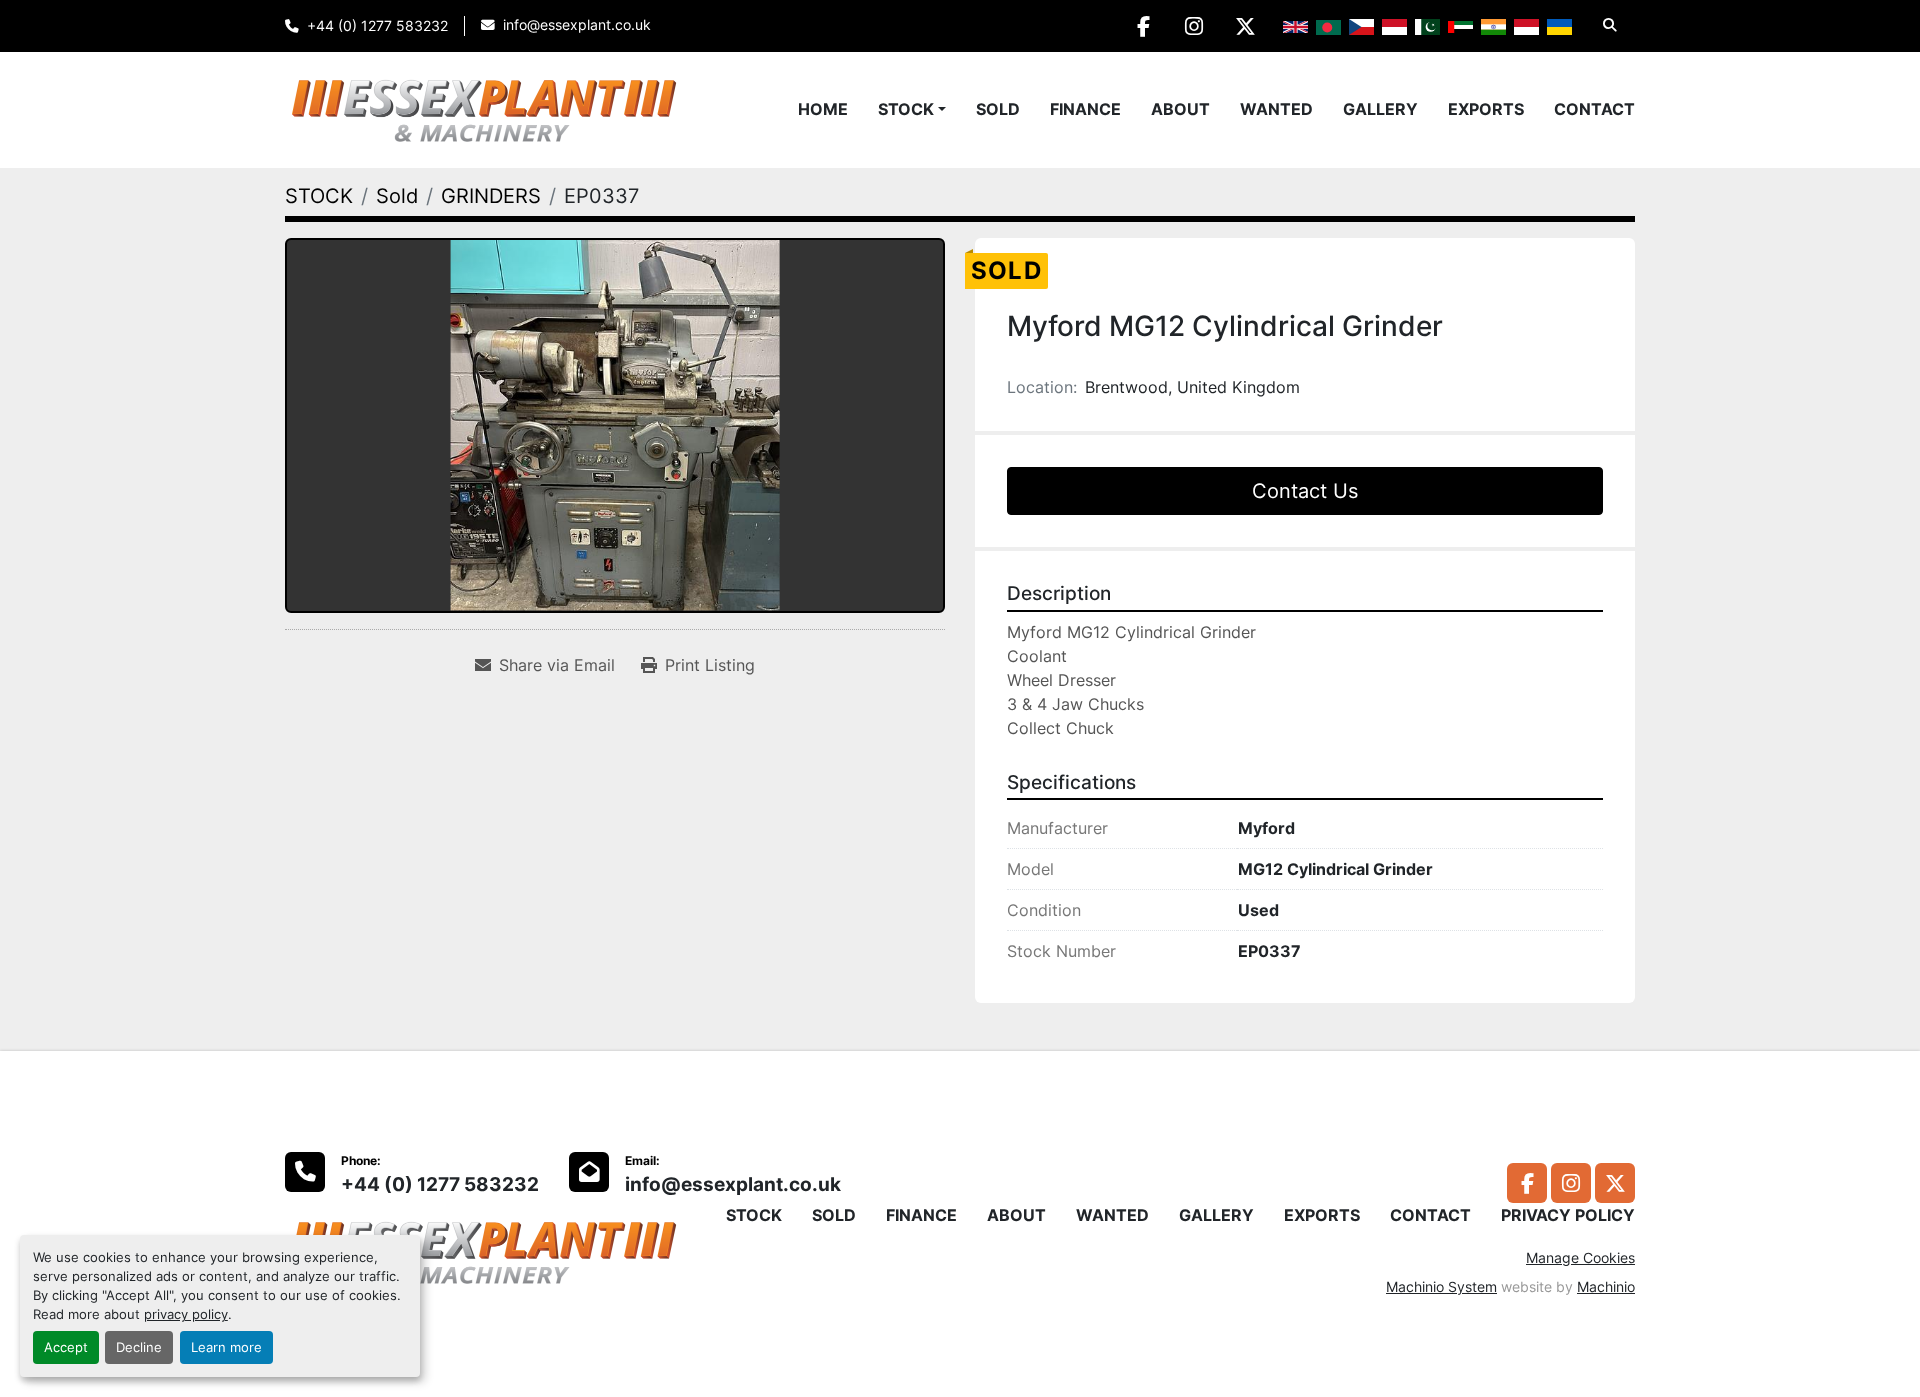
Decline (139, 1347)
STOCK (906, 109)
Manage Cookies (1580, 1257)
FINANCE (1085, 109)
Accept (66, 1347)
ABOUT (1180, 109)
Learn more (226, 1347)
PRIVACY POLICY (1568, 1215)
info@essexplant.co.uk (577, 25)
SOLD (998, 109)
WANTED (1276, 109)
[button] (912, 109)
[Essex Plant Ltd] (485, 1250)
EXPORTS (1486, 109)
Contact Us (1305, 491)
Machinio (1606, 1286)
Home (823, 109)
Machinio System (1441, 1286)
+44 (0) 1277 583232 (377, 26)
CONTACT (1594, 109)
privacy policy (186, 1314)
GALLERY (1380, 109)
